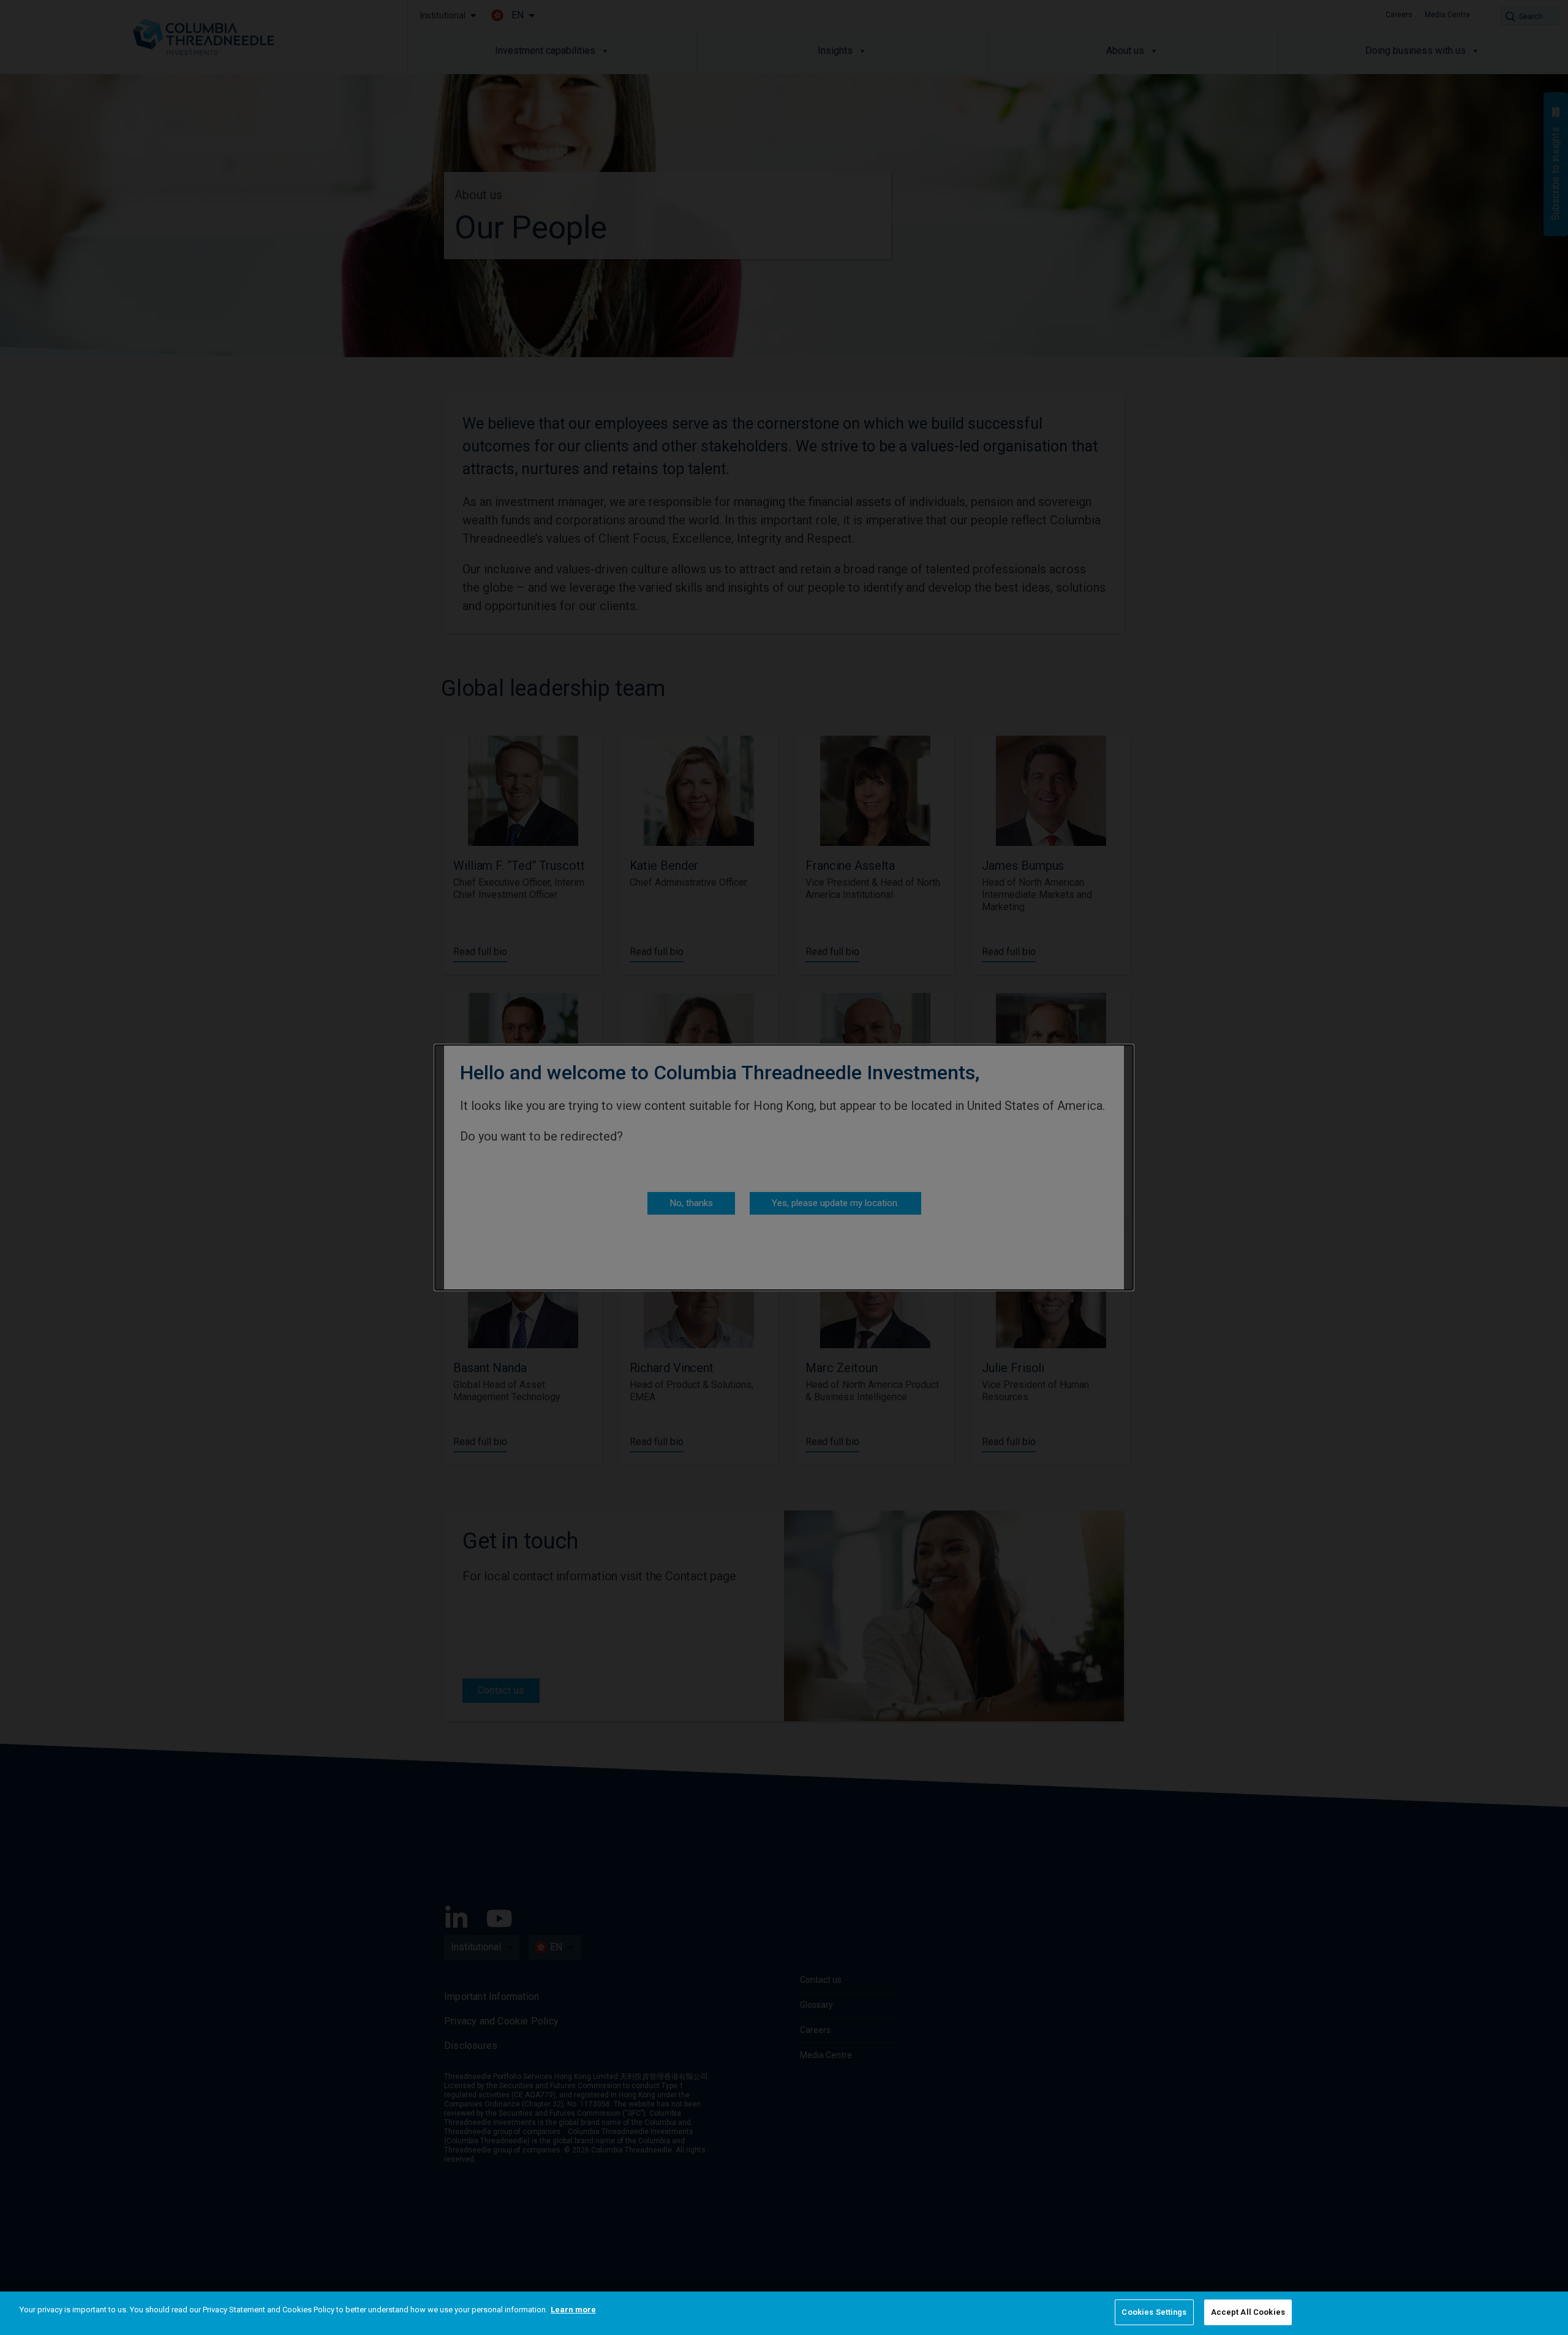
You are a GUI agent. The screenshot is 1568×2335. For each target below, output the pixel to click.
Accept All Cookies (1248, 2312)
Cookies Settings (1154, 2312)
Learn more (573, 2310)
